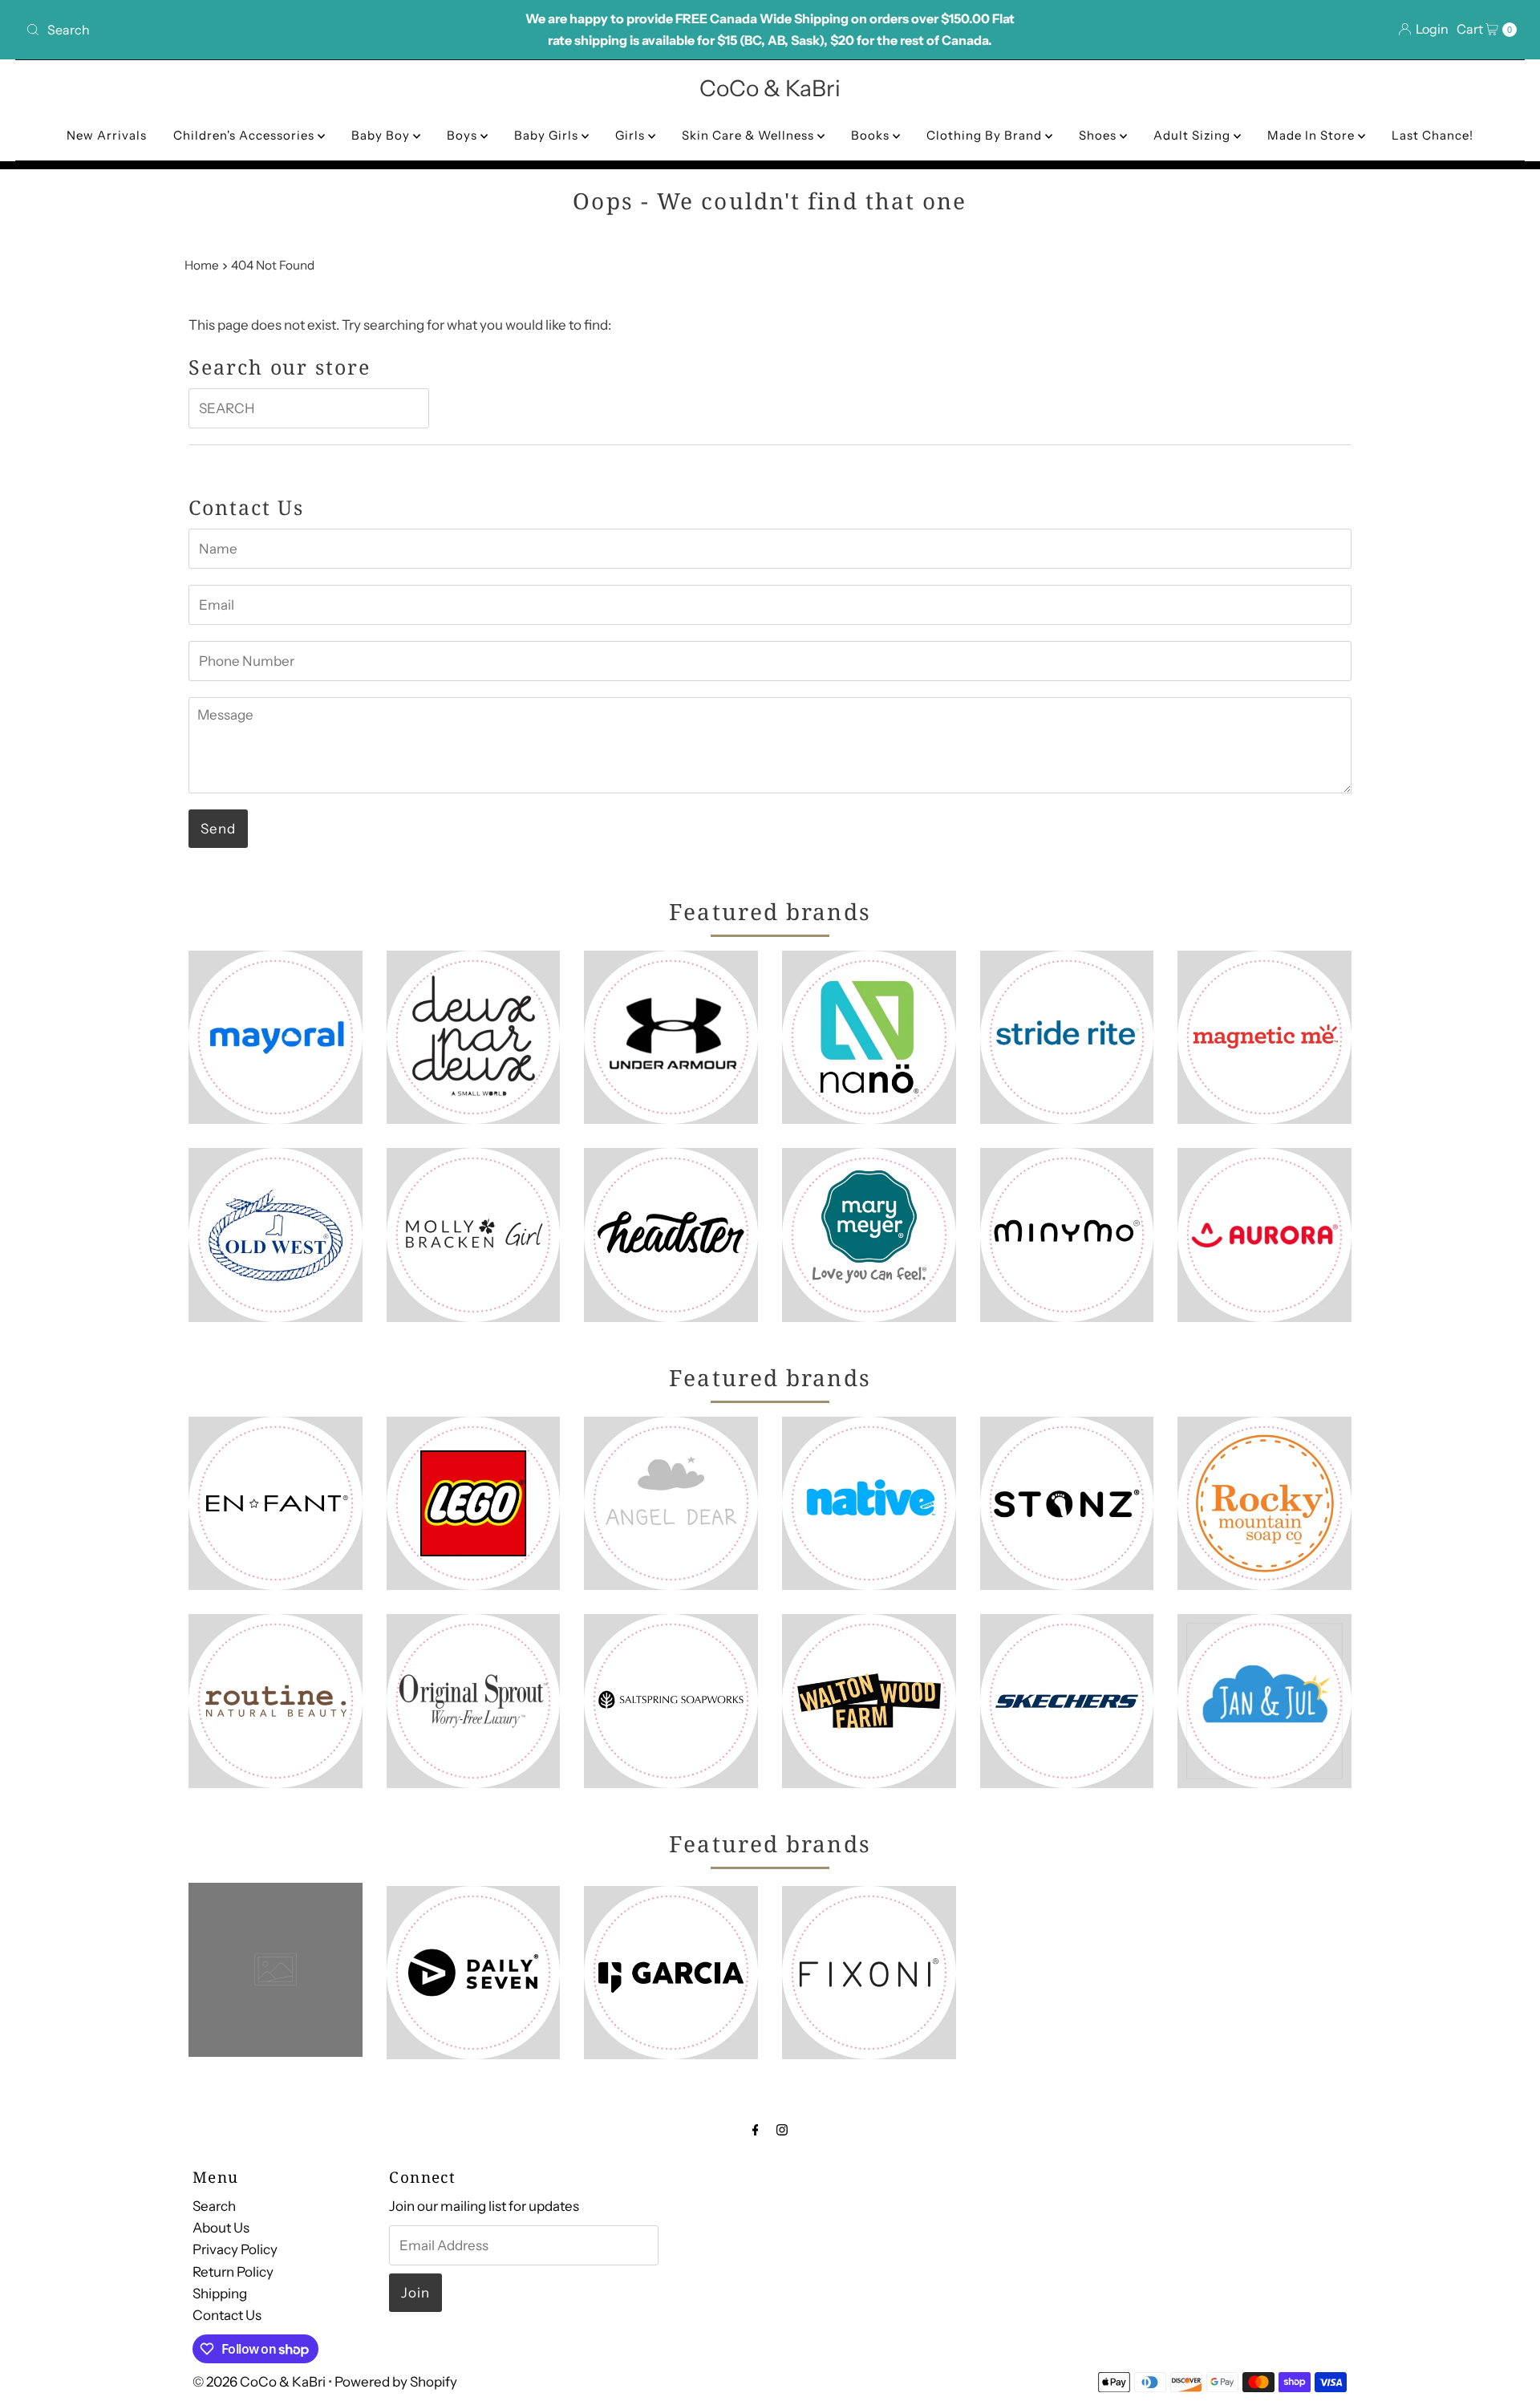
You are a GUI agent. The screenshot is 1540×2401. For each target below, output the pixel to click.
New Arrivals (107, 135)
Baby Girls (548, 135)
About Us (221, 2228)
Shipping (220, 2293)
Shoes (1099, 135)
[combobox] (265, 30)
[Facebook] (756, 2129)
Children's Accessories (245, 135)
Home (202, 265)
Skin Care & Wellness (750, 135)
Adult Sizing (1193, 135)
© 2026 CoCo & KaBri (259, 2382)
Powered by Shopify (396, 2382)
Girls (632, 135)
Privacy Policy (235, 2249)
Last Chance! (1433, 135)
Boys (464, 135)
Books (872, 135)
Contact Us (227, 2315)
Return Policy (233, 2271)
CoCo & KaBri (770, 88)
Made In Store (1313, 135)
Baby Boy (382, 135)
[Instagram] (782, 2129)
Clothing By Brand (986, 135)
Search (214, 2206)
